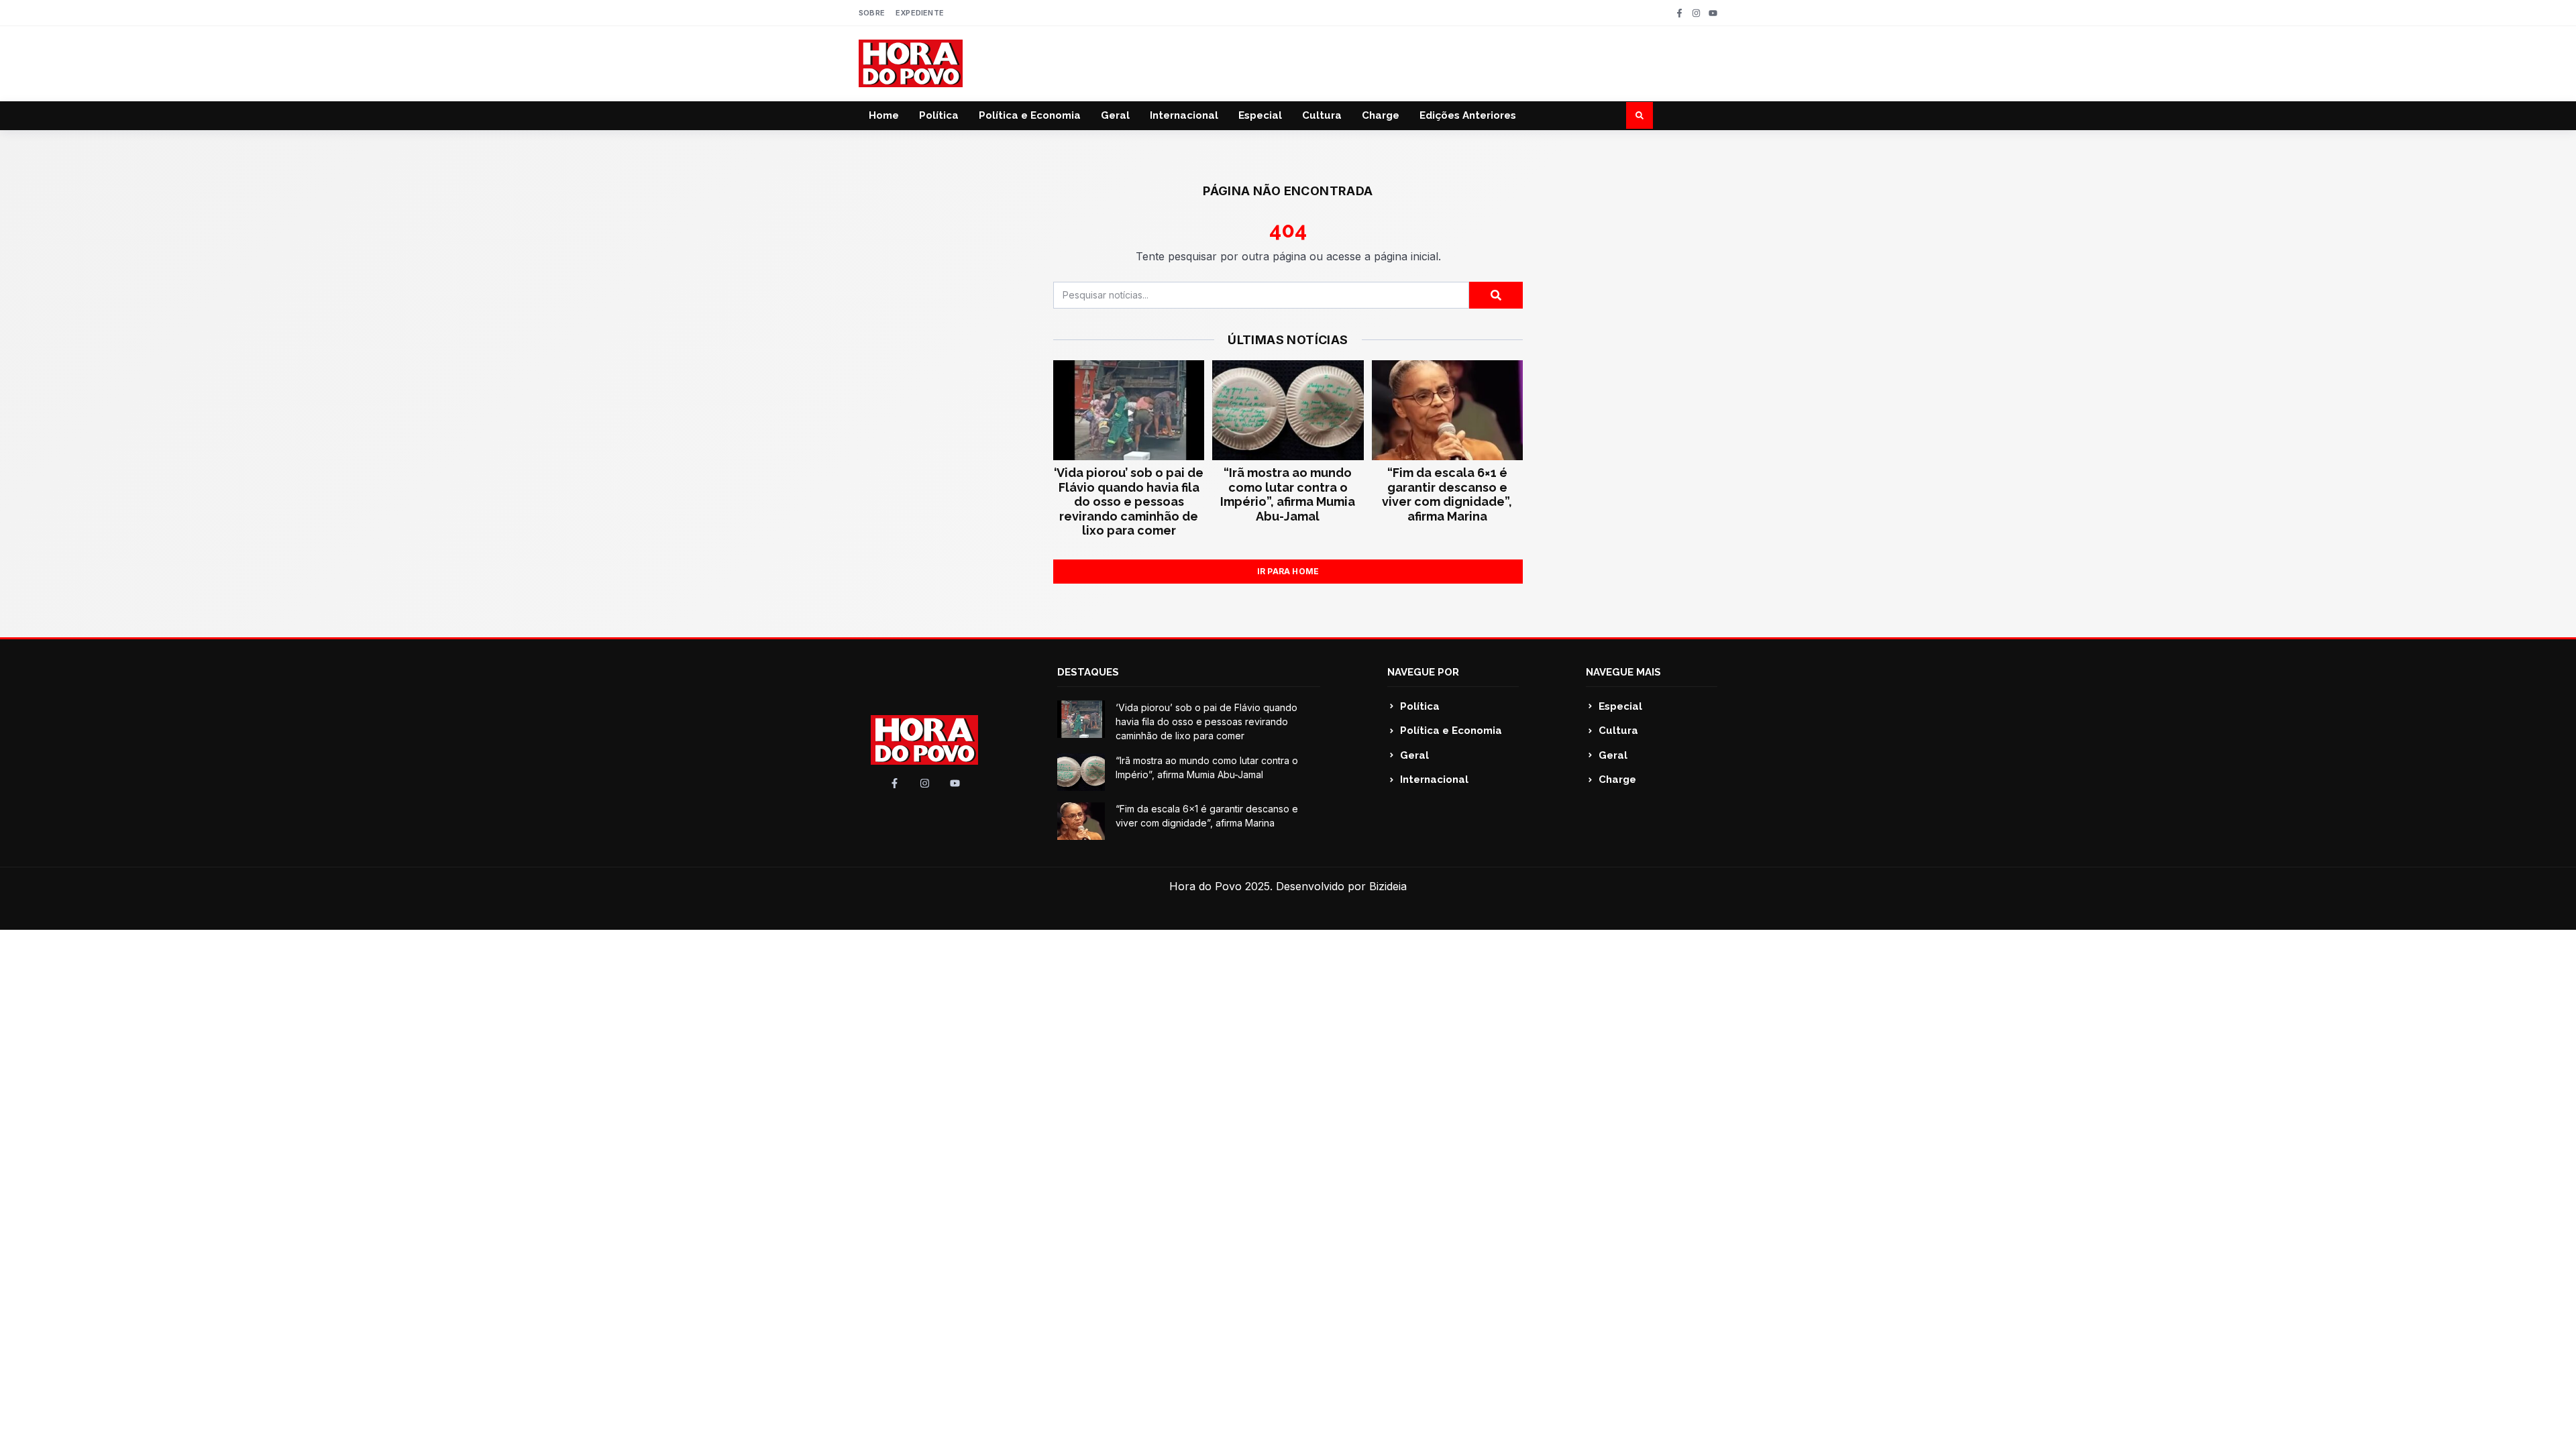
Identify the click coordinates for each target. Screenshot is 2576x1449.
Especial (1260, 115)
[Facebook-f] (1679, 13)
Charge (1381, 115)
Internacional (1184, 115)
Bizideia (1388, 886)
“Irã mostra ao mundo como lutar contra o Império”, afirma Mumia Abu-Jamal (1288, 494)
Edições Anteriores (1468, 115)
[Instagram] (1696, 13)
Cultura (1322, 115)
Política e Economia (1030, 115)
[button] (1640, 115)
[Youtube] (1713, 13)
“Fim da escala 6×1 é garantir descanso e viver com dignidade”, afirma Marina (1447, 494)
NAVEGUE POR (1423, 672)
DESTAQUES (1088, 672)
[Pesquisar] (1496, 295)
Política (939, 115)
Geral (1115, 115)
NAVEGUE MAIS (1623, 672)
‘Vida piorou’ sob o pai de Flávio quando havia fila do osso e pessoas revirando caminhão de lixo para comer (1129, 501)
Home (884, 115)
